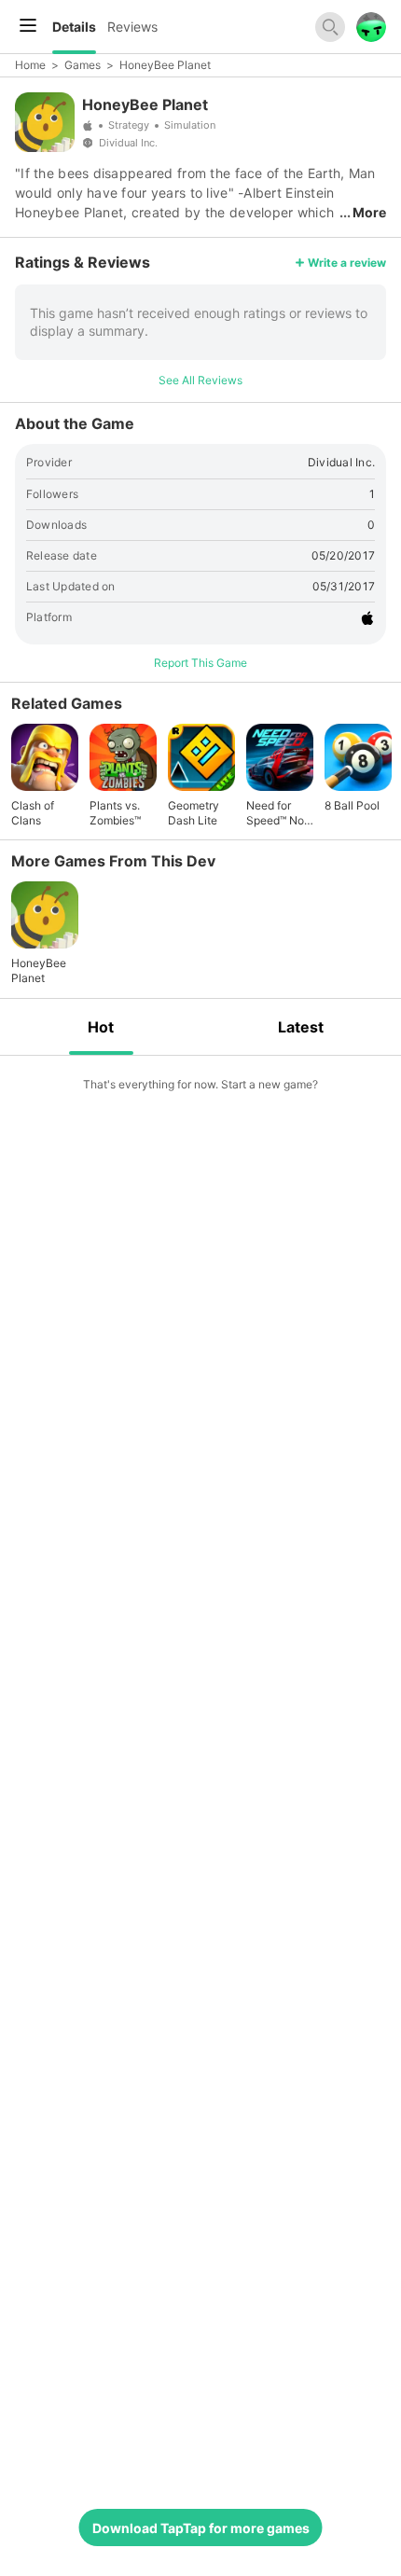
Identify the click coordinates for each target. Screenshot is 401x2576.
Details (74, 27)
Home (30, 65)
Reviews (132, 27)
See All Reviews (200, 380)
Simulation (190, 125)
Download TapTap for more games (201, 2528)
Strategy (129, 125)
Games (83, 65)
